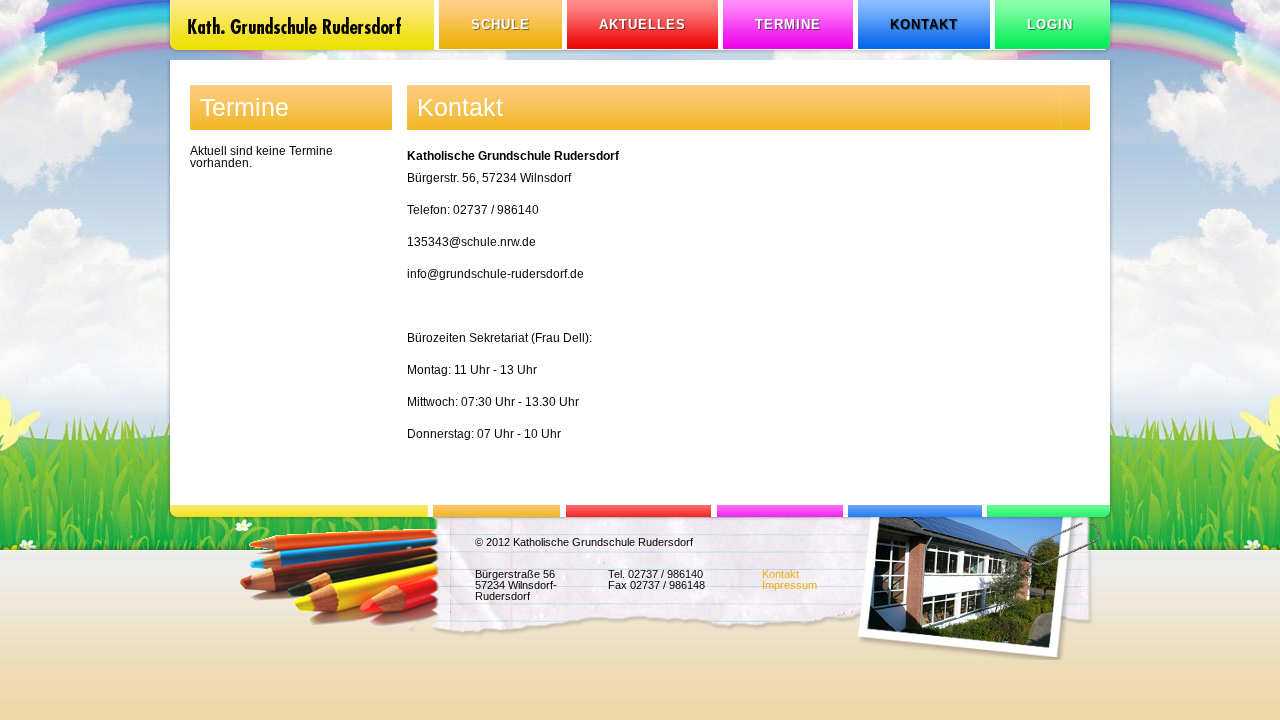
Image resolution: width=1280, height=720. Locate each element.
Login (1050, 24)
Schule (500, 24)
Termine (788, 24)
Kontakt (780, 574)
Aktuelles (642, 24)
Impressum (789, 585)
